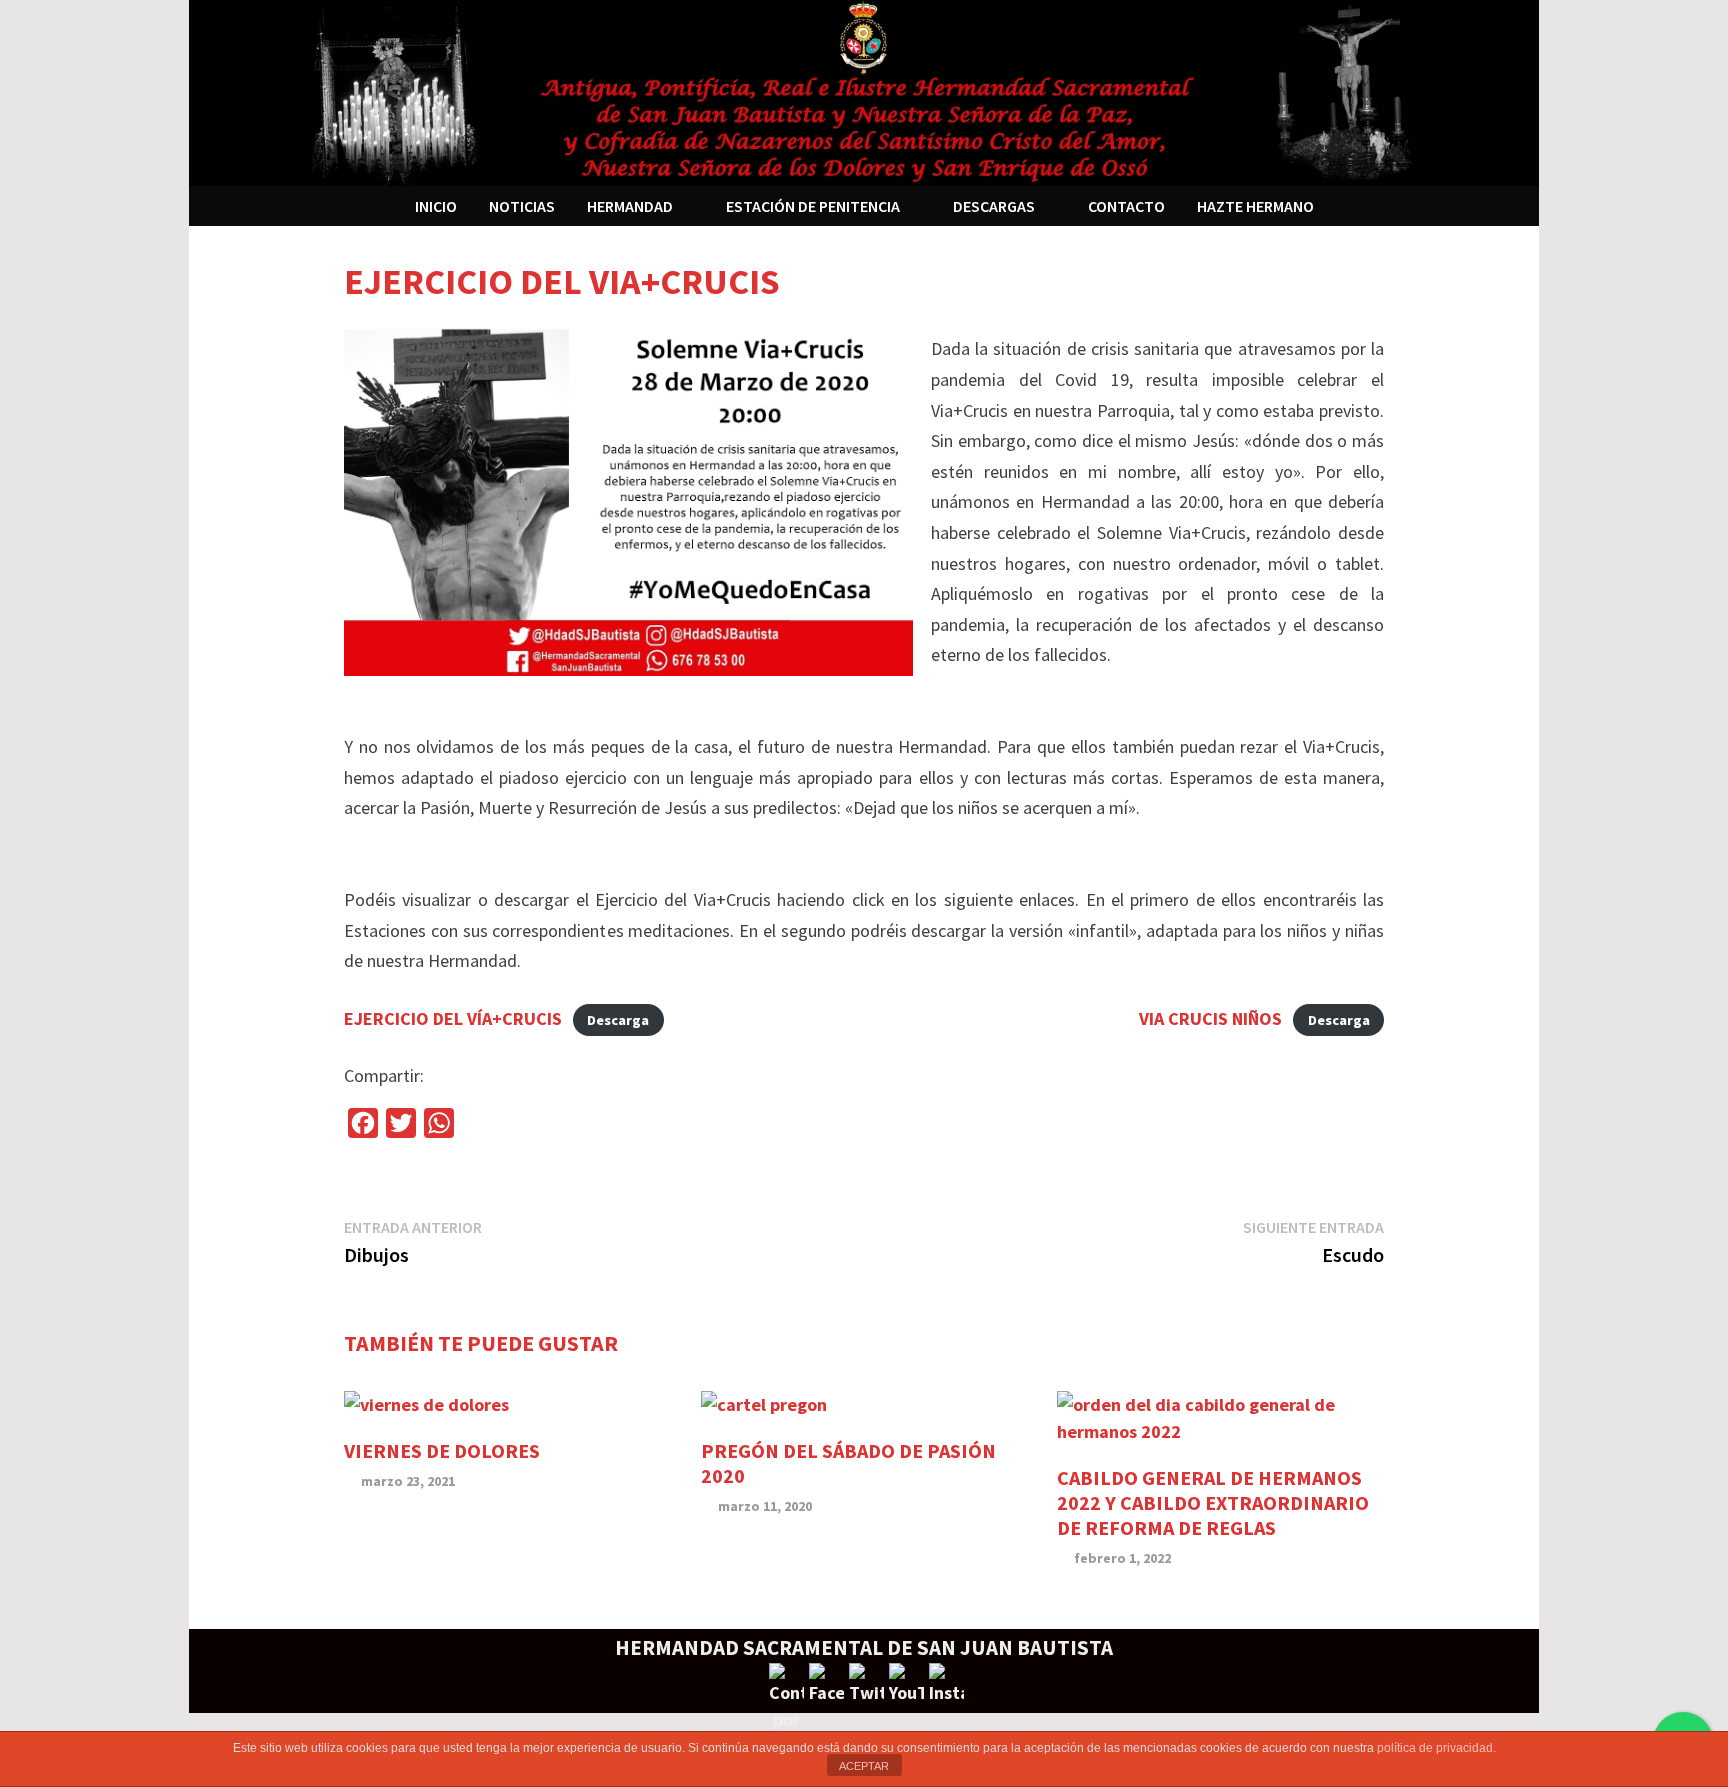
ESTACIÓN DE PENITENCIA (813, 206)
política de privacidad (1435, 1748)
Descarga (618, 1020)
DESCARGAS (994, 206)
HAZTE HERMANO (1255, 206)
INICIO (436, 206)
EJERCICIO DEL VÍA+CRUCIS (453, 1018)
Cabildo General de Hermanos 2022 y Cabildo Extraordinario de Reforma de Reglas (1213, 1502)
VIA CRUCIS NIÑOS (1210, 1018)
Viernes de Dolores (442, 1450)
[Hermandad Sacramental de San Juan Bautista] (864, 90)
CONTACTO (1126, 206)
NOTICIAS (522, 206)
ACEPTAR (864, 1766)
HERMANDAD (630, 206)
